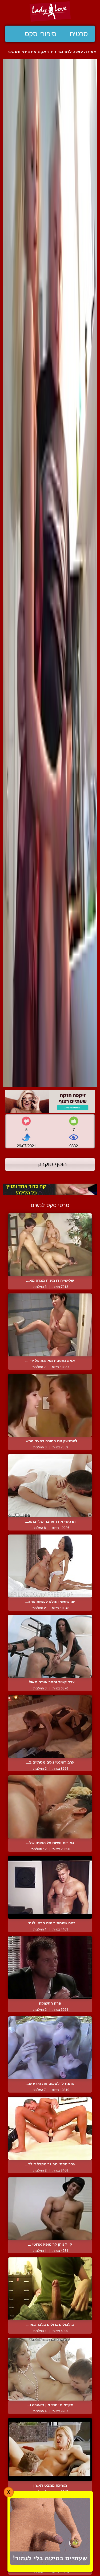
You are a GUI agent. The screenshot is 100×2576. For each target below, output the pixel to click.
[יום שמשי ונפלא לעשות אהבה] (50, 1566)
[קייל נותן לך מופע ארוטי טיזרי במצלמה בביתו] (50, 2209)
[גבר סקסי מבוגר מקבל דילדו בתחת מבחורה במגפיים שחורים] (50, 2128)
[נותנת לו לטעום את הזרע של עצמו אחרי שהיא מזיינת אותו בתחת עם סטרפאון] (50, 2048)
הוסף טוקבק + (50, 1164)
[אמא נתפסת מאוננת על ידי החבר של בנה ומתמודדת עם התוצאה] (50, 1325)
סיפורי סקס (41, 34)
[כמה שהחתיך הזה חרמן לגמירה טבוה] (50, 1887)
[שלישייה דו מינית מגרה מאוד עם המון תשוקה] (50, 1245)
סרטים (79, 34)
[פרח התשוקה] (50, 1968)
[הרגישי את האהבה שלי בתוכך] (50, 1485)
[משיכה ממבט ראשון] (50, 2449)
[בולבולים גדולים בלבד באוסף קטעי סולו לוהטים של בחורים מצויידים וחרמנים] (50, 2289)
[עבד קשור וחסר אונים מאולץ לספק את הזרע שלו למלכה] (50, 1646)
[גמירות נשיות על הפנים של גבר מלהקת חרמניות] (50, 1807)
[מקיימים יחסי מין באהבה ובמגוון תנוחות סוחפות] (50, 2369)
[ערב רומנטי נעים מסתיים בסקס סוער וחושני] (50, 1726)
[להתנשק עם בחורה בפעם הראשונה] (50, 1405)
